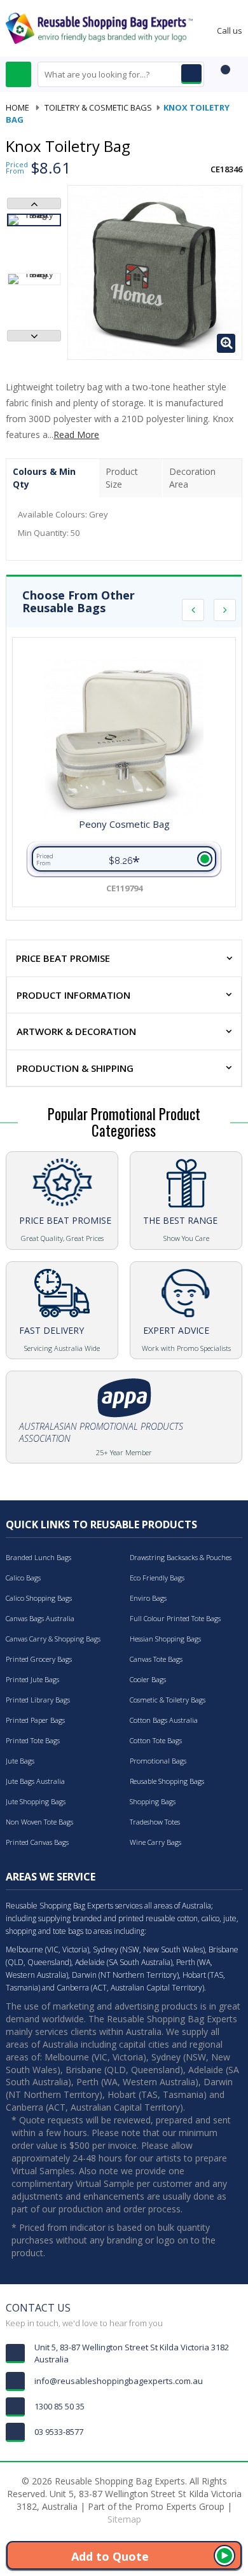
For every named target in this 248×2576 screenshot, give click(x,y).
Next (34, 336)
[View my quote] (223, 76)
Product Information (73, 995)
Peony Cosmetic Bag (124, 825)
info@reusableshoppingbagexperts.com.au (119, 2381)
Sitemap (124, 2519)
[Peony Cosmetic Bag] (124, 739)
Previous (34, 203)
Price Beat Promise (63, 958)
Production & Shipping (75, 1068)
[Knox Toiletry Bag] (34, 220)
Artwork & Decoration (76, 1031)
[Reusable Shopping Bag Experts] (99, 27)
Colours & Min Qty (44, 478)
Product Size (122, 478)
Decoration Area (192, 478)
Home (17, 107)
